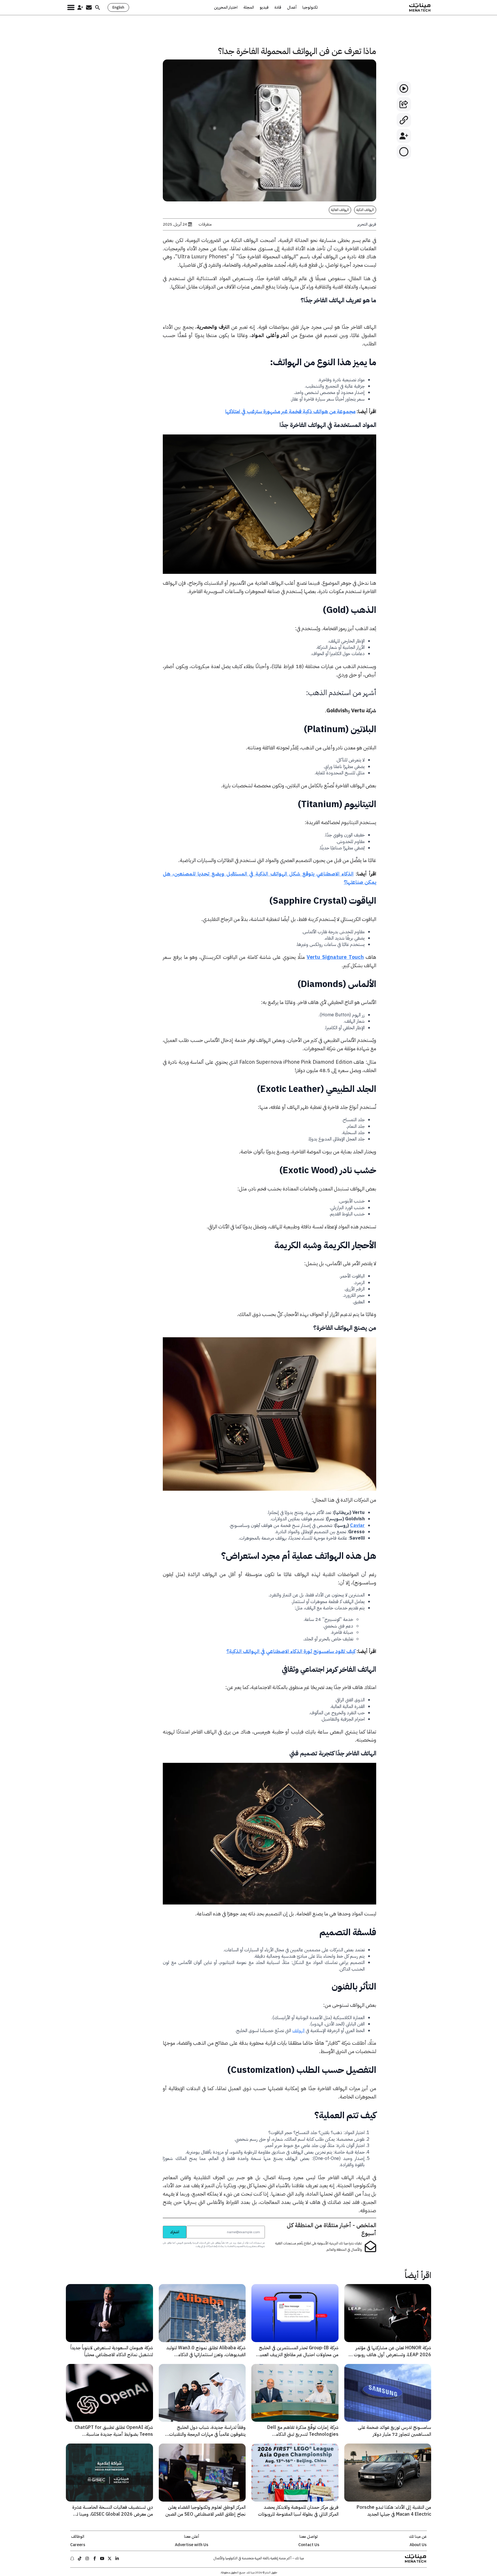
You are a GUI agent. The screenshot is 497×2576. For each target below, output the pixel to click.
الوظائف (78, 2537)
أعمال (292, 7)
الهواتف (298, 2031)
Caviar (357, 1525)
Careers (78, 2545)
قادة (278, 7)
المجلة (249, 7)
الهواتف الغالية (340, 210)
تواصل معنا (309, 2537)
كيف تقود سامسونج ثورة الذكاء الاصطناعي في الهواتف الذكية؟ (291, 1651)
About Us (418, 2545)
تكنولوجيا (310, 7)
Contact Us (309, 2545)
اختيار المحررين (226, 7)
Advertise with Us (192, 2545)
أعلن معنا (192, 2537)
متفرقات (205, 224)
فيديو (264, 7)
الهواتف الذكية (365, 210)
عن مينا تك (418, 2537)
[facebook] (95, 2558)
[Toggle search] (98, 7)
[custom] (117, 2558)
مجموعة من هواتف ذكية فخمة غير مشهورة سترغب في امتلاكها (290, 411)
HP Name (156, 2226)
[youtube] (102, 2558)
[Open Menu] (71, 7)
